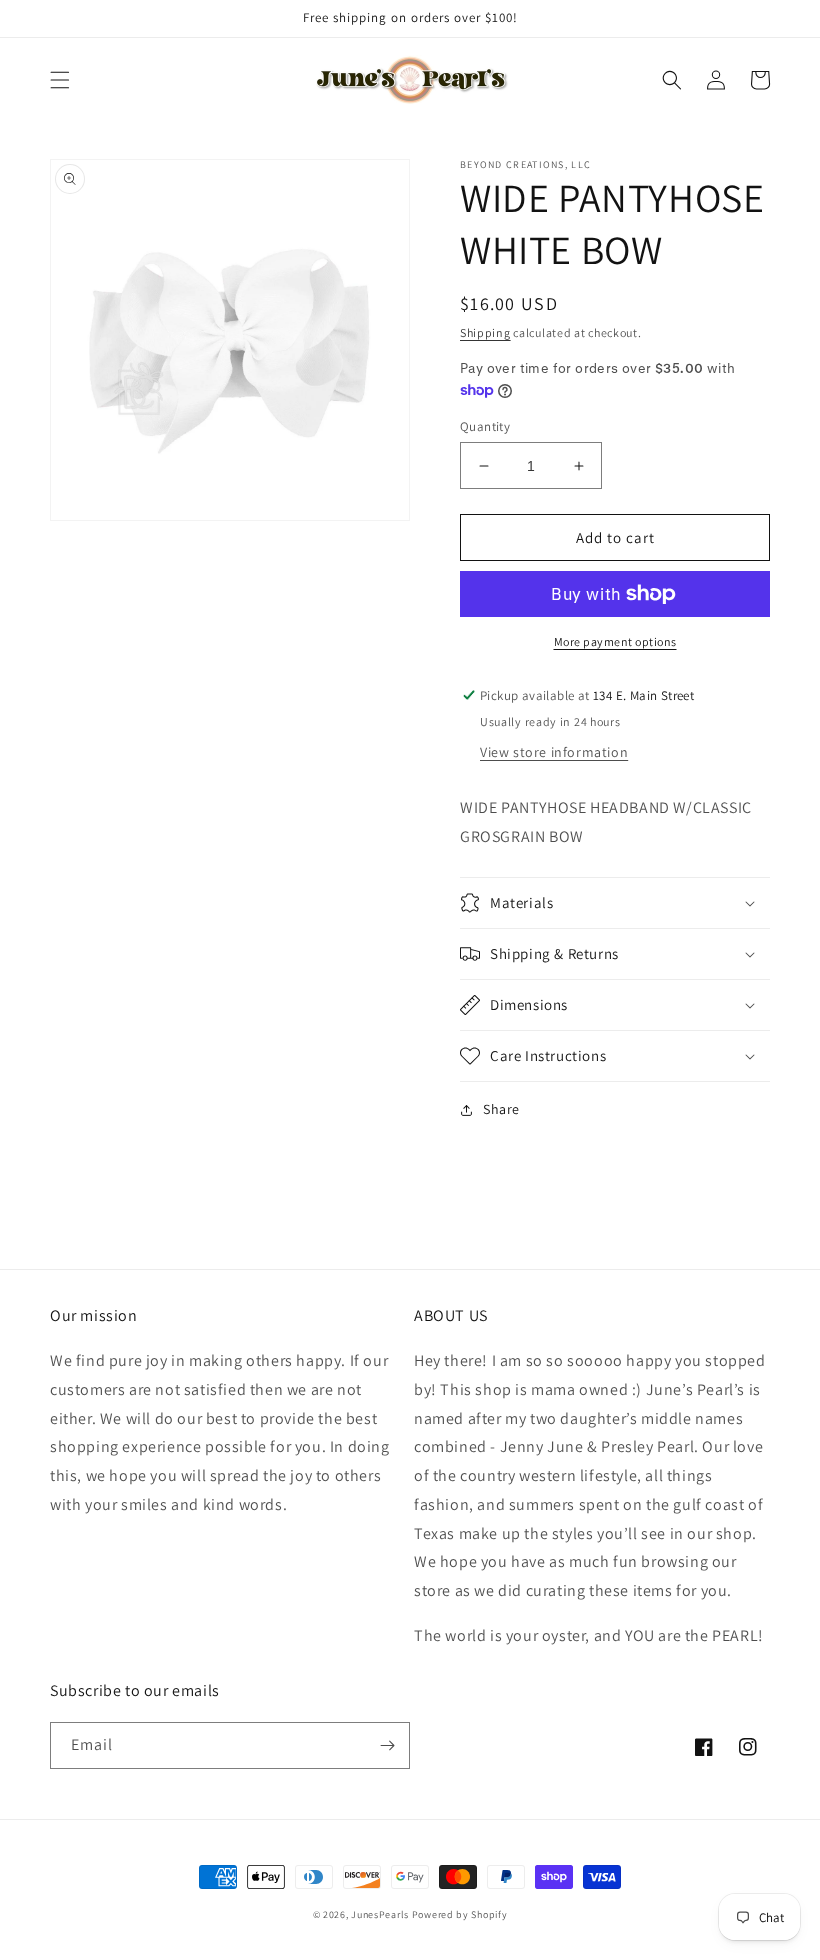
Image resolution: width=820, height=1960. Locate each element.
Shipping (485, 332)
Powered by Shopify (460, 1914)
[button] (60, 80)
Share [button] (501, 1109)
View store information (554, 752)
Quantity (485, 426)
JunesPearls (380, 1914)
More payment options (615, 641)
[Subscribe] (387, 1745)
